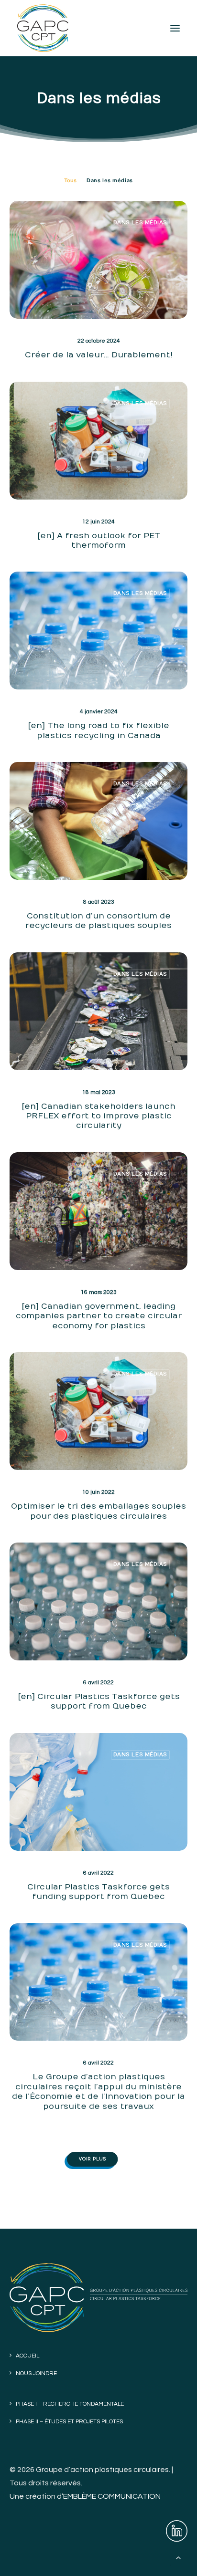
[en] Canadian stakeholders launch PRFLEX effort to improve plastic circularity (98, 1116)
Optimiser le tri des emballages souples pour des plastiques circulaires (98, 1511)
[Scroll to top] (178, 2557)
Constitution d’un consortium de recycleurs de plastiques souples (98, 921)
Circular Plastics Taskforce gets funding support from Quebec (98, 1892)
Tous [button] (70, 180)
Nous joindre (36, 2373)
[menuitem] (70, 180)
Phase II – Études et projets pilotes (69, 2422)
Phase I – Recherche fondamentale (70, 2404)
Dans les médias (140, 223)
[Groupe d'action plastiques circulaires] (43, 28)
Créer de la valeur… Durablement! (99, 355)
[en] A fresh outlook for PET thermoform (99, 541)
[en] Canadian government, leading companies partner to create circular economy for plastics (99, 1316)
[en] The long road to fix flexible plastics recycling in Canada (98, 730)
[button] (175, 28)
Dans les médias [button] (109, 180)
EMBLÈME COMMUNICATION (112, 2496)
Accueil (27, 2356)
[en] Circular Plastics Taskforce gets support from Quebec (99, 1701)
